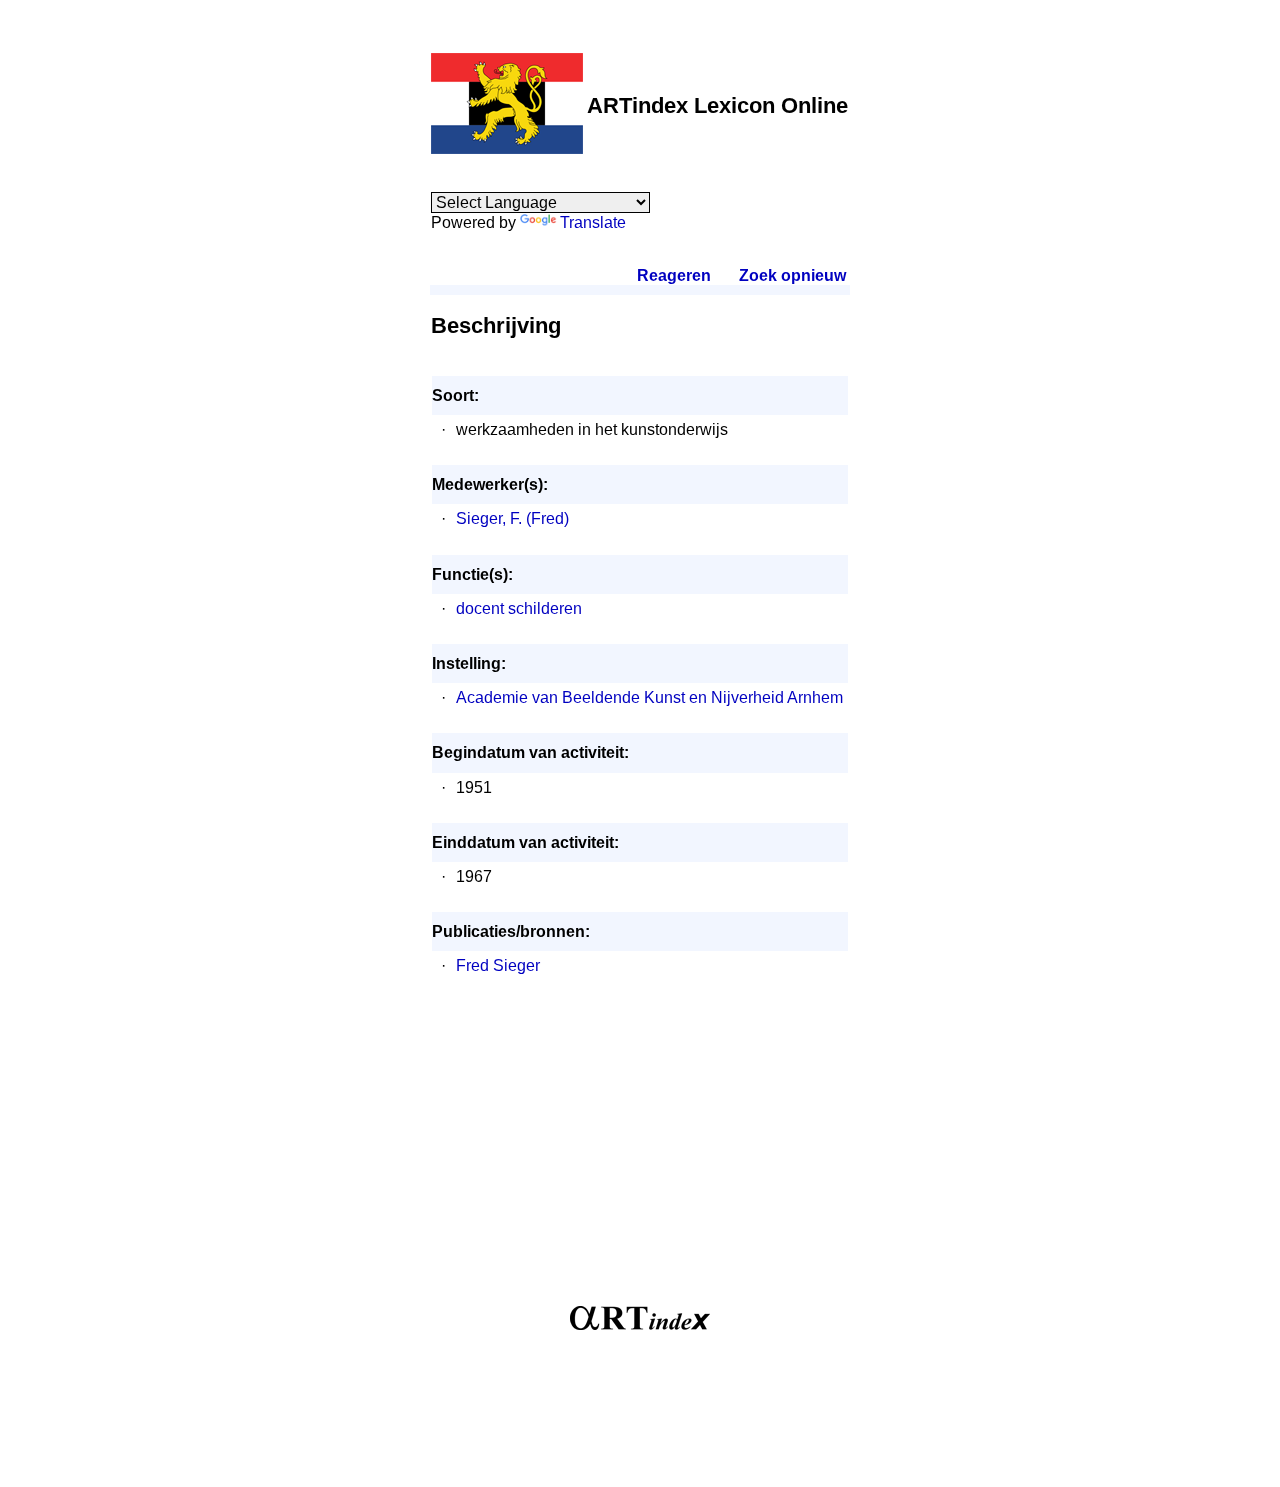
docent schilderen (519, 608)
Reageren (674, 275)
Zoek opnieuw (792, 275)
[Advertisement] (640, 1151)
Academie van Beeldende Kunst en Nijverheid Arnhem (649, 697)
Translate (593, 222)
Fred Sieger (498, 965)
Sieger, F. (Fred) (512, 518)
